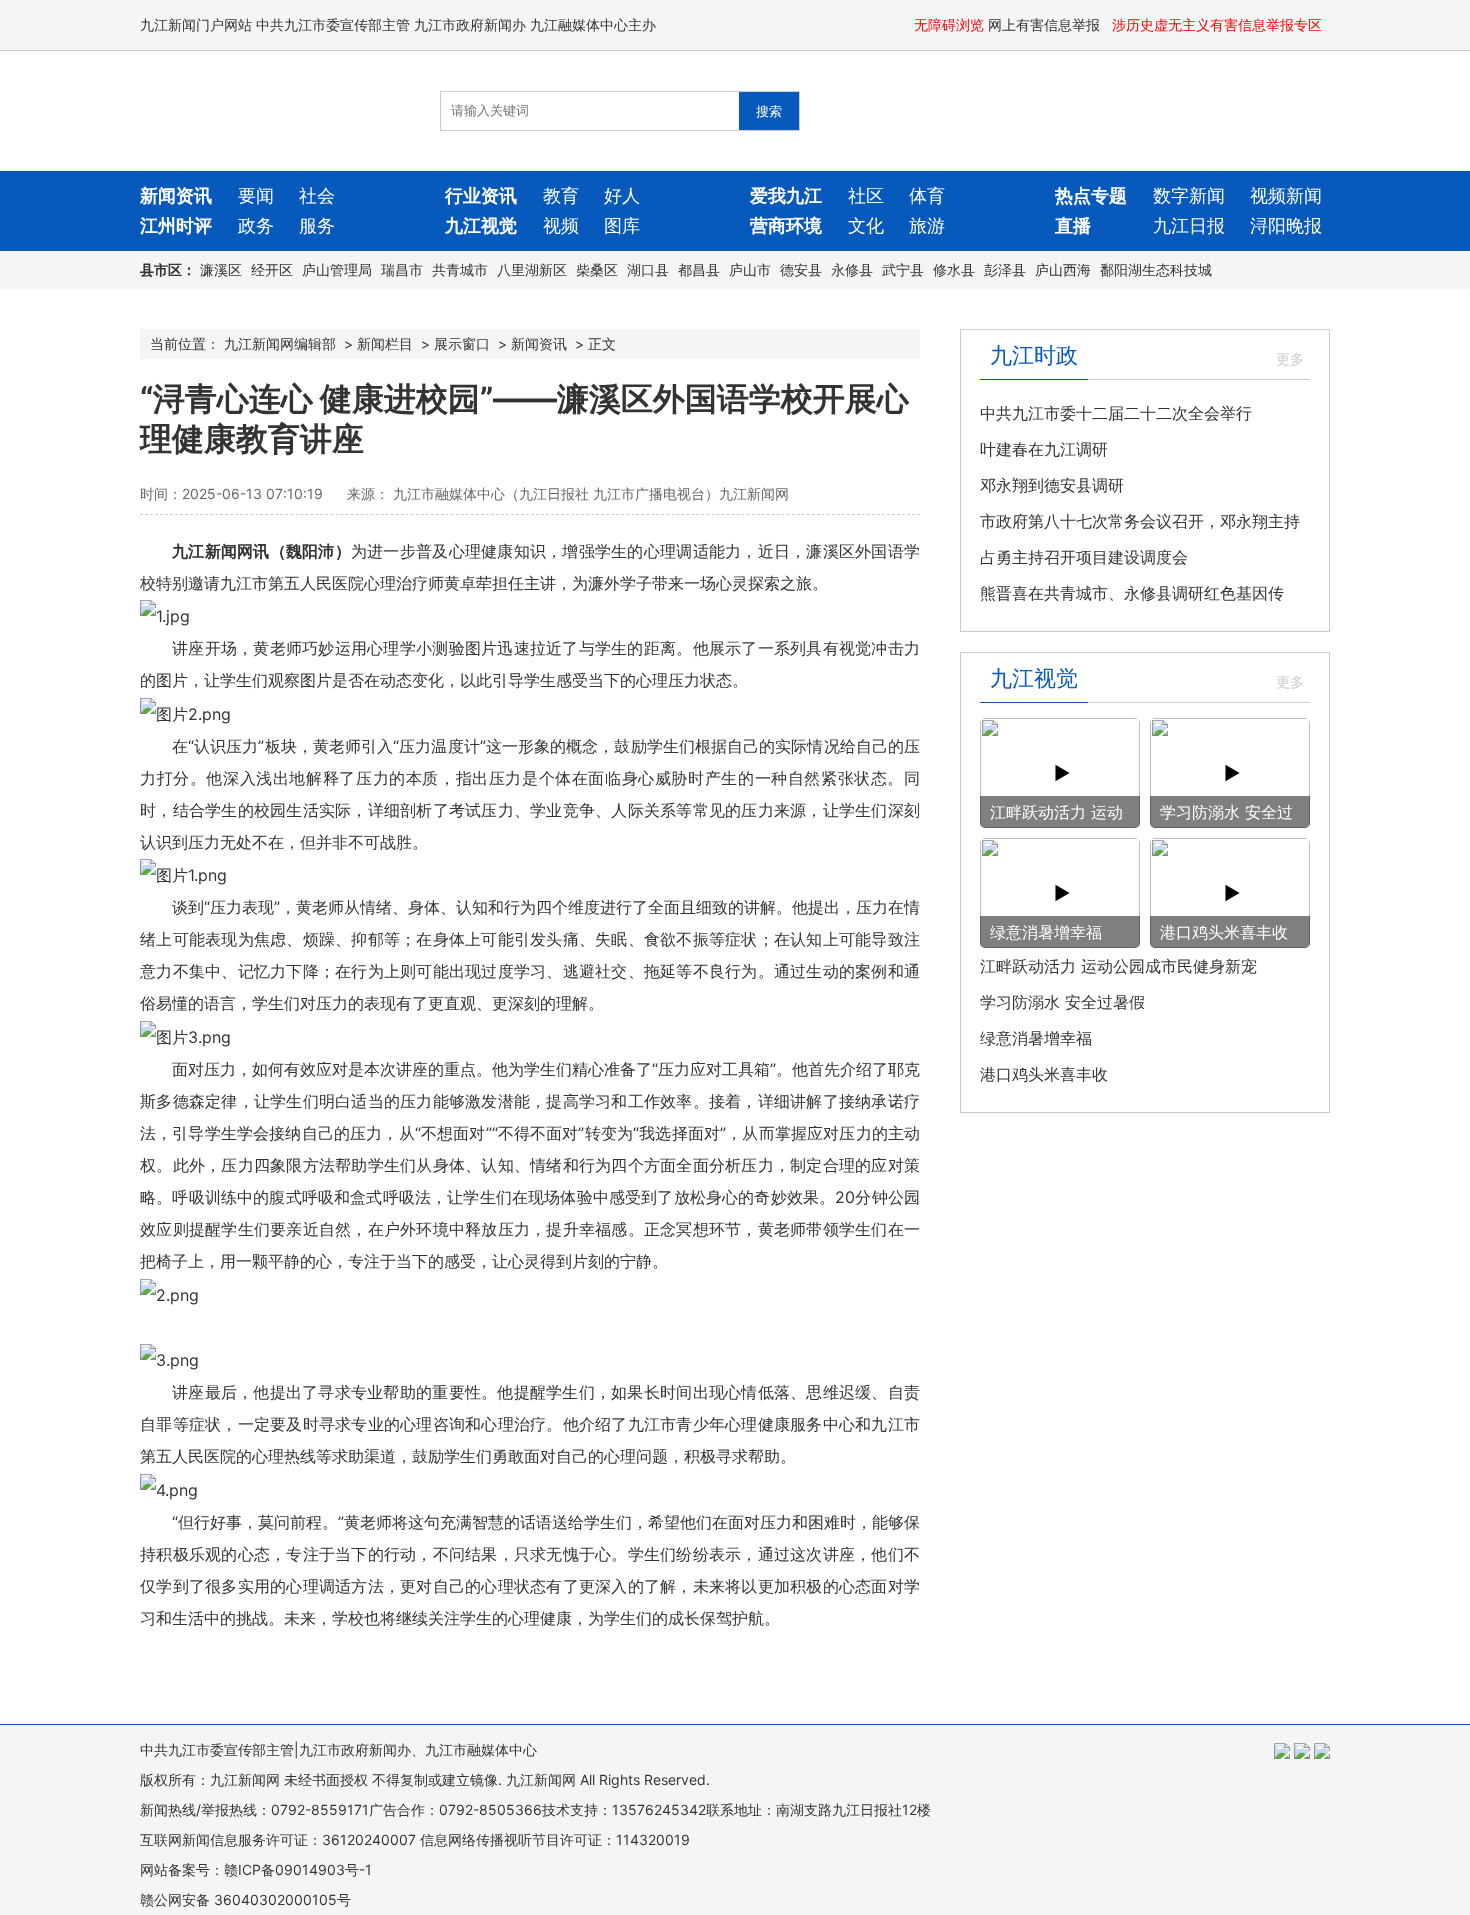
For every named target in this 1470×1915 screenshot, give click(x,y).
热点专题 (1091, 195)
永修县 (852, 269)
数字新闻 (1189, 195)
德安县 (801, 269)
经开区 (272, 269)
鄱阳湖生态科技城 (1156, 269)
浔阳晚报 (1286, 225)
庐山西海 (1063, 269)
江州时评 (176, 225)
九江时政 (1034, 355)
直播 (1073, 225)
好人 (622, 195)
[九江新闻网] (255, 111)
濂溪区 (221, 269)
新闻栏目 (385, 343)
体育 (927, 195)
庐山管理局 (337, 269)
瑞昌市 (402, 269)
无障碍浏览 (949, 24)
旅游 (927, 225)
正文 (602, 343)
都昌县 (699, 269)
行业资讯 (481, 195)
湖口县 (648, 269)
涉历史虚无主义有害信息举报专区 (1219, 24)
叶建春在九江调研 (1044, 449)
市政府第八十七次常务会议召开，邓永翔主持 (1140, 521)
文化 (866, 225)
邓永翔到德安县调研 (1052, 485)
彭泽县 (1005, 269)
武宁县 (903, 269)
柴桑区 (597, 269)
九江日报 (1189, 225)
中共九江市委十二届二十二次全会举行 (1116, 413)
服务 (317, 225)
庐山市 (750, 269)
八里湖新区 (532, 269)
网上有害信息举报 (1046, 24)
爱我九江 (786, 195)
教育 (561, 195)
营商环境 (786, 225)
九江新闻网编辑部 (280, 343)
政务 (256, 225)
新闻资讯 (176, 195)
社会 (317, 195)
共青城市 (460, 269)
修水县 (954, 269)
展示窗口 (462, 343)
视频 (561, 225)
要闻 (256, 195)
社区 (866, 195)
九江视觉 (481, 225)
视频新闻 (1286, 195)
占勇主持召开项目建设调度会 (1084, 557)
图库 (622, 225)
